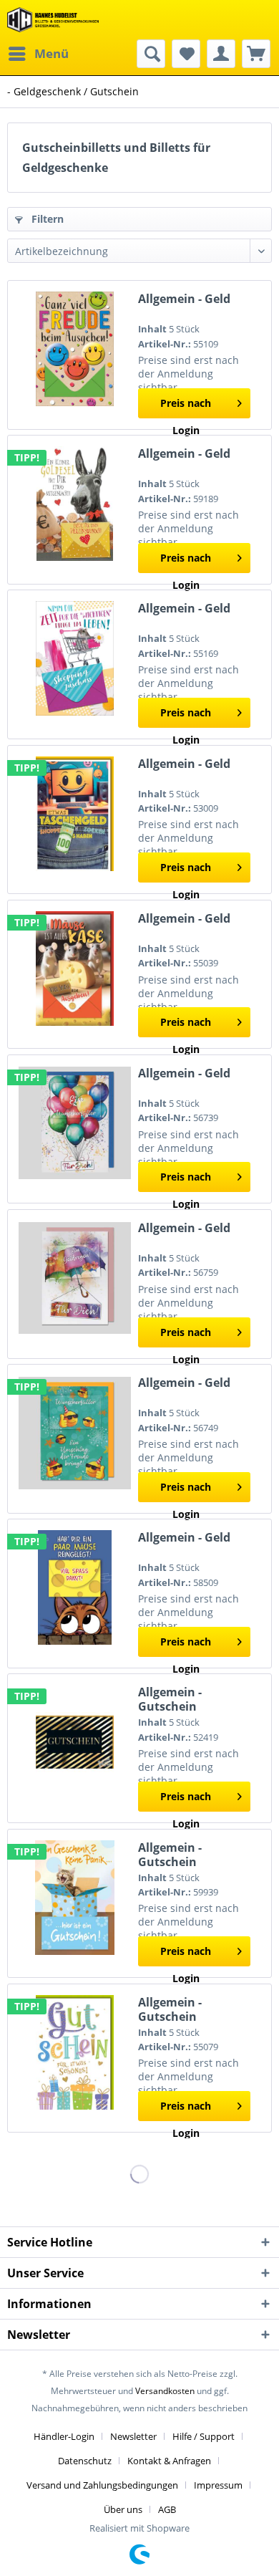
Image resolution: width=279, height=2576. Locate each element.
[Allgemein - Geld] (75, 349)
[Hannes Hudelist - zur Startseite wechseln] (53, 20)
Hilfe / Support (204, 2436)
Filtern (46, 219)
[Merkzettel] (186, 54)
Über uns (123, 2509)
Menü (52, 53)
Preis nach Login (186, 407)
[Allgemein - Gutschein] (75, 1742)
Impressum (218, 2485)
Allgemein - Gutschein (170, 1699)
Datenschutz (85, 2461)
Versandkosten (165, 2391)
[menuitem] (38, 54)
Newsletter (133, 2436)
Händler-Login (64, 2436)
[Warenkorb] (256, 54)
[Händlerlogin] (221, 54)
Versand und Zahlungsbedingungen (102, 2485)
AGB (167, 2509)
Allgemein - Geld (184, 299)
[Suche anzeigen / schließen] (151, 54)
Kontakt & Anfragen (169, 2461)
